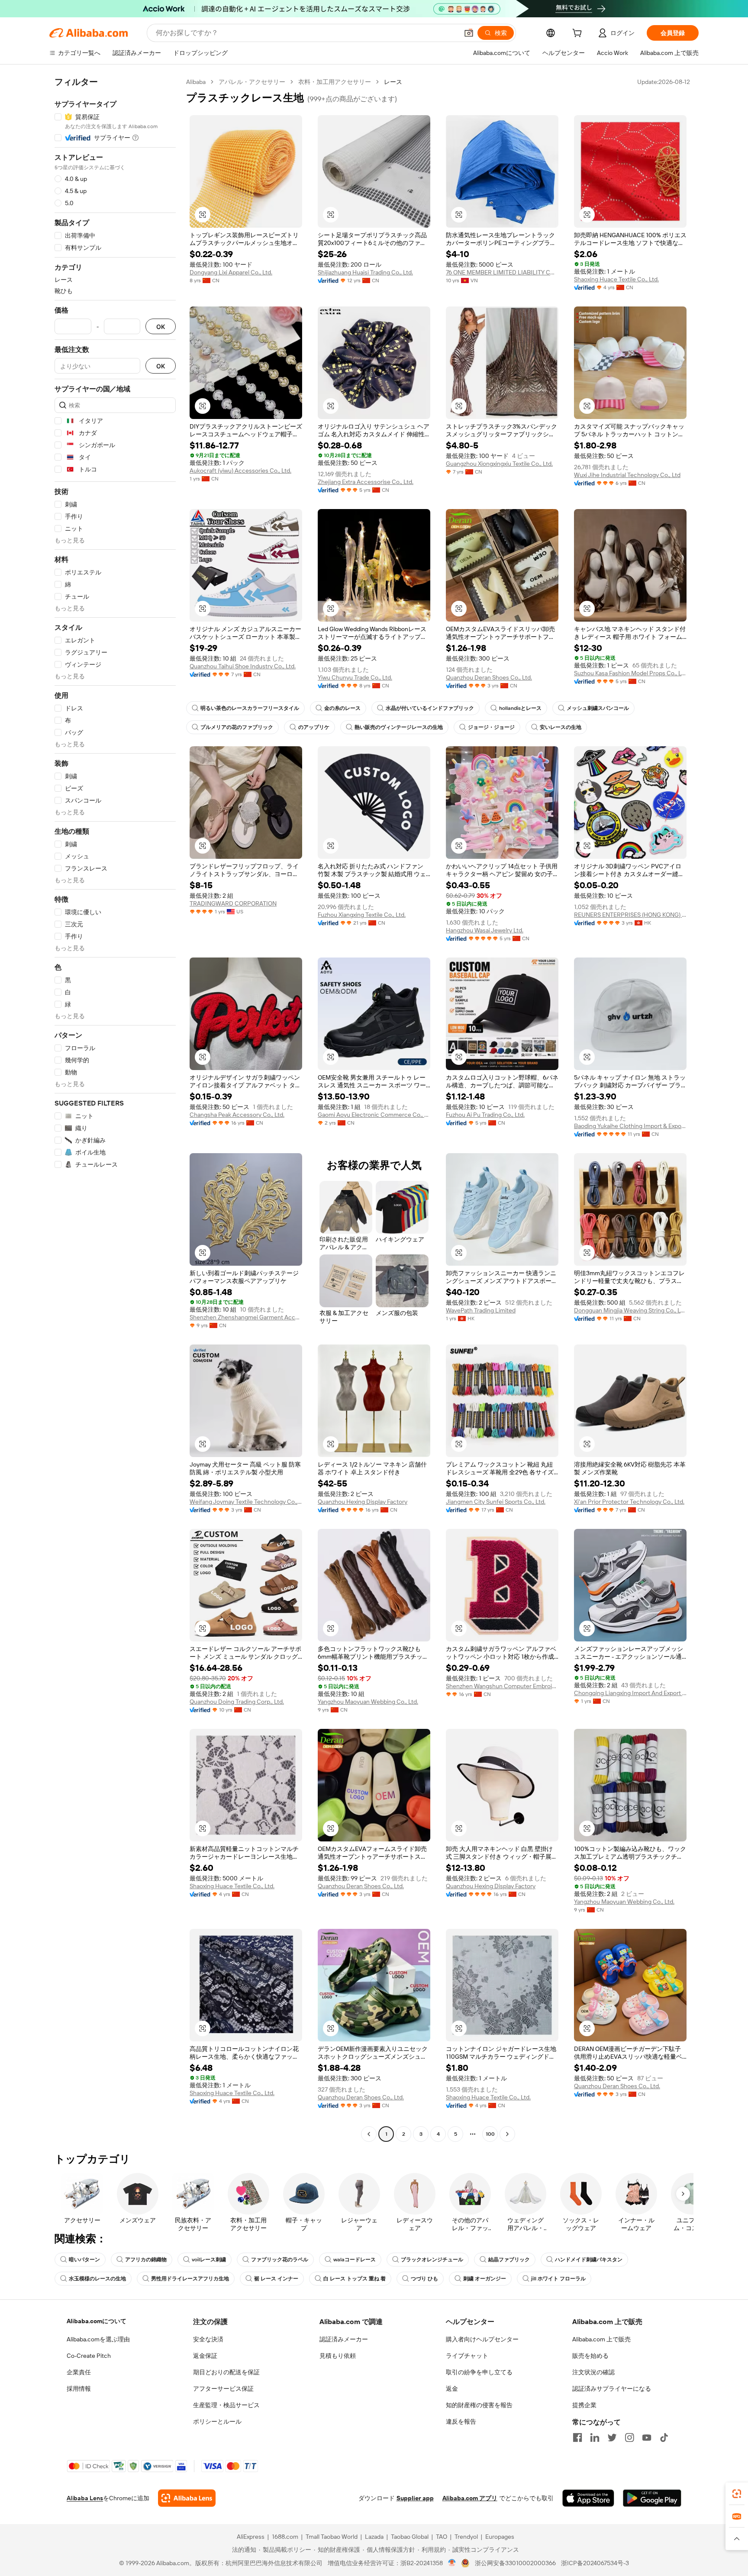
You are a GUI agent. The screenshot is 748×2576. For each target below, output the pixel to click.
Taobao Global (410, 2537)
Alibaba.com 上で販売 (601, 2339)
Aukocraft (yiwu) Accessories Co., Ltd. (240, 471)
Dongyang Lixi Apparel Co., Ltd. (231, 272)
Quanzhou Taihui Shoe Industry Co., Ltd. (243, 666)
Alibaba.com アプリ (470, 2498)
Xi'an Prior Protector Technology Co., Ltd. (629, 1502)
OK (161, 327)
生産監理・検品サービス (226, 2405)
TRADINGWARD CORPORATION (233, 903)
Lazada (374, 2537)
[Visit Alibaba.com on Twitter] (612, 2437)
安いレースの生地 (561, 727)
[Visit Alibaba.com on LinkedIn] (595, 2437)
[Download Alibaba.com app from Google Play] (652, 2498)
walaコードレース (355, 2260)
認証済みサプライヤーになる (612, 2389)
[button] (469, 33)
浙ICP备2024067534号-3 (595, 2563)
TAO (442, 2537)
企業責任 (79, 2372)
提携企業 (584, 2405)
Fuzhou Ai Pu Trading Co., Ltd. (485, 1115)
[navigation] (115, 1109)
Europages (500, 2537)
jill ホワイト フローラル (558, 2279)
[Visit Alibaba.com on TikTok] (664, 2437)
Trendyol (466, 2537)
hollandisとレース (520, 708)
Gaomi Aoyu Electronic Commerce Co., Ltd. (374, 1115)
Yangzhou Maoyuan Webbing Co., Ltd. (368, 1702)
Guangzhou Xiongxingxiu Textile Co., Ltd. (499, 464)
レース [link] (393, 82)
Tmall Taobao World (332, 2537)
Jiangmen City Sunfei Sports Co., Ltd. (496, 1502)
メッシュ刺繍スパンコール (598, 708)
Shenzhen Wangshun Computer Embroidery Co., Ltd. (502, 1686)
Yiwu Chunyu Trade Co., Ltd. (355, 677)
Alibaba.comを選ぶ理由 (98, 2339)
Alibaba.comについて (97, 2321)
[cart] (579, 34)
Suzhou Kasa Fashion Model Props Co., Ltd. (630, 673)
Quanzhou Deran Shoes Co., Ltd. (489, 677)
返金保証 (205, 2356)
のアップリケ (314, 727)
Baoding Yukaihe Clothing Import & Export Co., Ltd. (630, 1126)
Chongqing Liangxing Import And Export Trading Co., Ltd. (630, 1693)
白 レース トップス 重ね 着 (355, 2279)
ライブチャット (467, 2356)
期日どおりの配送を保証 (226, 2372)
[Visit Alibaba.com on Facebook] (577, 2437)
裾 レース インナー (276, 2279)
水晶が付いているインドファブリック (430, 708)
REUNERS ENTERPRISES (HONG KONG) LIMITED (630, 915)
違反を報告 (461, 2421)
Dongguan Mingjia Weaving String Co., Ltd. (630, 1310)
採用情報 (79, 2389)
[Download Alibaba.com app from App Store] (588, 2498)
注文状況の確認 (593, 2372)
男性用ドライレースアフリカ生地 (190, 2279)
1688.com (285, 2537)
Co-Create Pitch (89, 2356)
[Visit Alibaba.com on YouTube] (647, 2437)
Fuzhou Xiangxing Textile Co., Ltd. (362, 915)
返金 (452, 2389)
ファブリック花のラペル (280, 2260)
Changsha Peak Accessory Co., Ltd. (237, 1115)
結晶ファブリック (509, 2260)
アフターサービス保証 (223, 2389)
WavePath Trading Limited (481, 1310)
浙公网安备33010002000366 (515, 2563)
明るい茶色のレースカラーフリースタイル (250, 708)
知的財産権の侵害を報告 (479, 2405)
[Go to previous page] (369, 2134)
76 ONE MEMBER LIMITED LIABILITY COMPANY (502, 272)
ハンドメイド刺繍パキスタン (589, 2260)
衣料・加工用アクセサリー (335, 82)
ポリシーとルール (217, 2421)
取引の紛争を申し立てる (479, 2372)
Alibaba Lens (85, 2498)
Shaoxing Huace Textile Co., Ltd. (616, 279)
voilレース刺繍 (209, 2260)
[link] (737, 2494)
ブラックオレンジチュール (432, 2260)
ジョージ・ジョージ (491, 727)
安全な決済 (208, 2339)
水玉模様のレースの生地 (97, 2279)
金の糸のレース (342, 708)
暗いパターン (84, 2260)
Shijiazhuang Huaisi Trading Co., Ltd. (365, 272)
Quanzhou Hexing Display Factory (363, 1502)
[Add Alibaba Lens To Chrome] (187, 2498)
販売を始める (590, 2356)
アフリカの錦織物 (146, 2260)
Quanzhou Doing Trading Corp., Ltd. (237, 1702)
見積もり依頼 (338, 2356)
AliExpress (251, 2537)
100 (490, 2134)
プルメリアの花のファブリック (237, 727)
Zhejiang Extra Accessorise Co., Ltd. (366, 482)
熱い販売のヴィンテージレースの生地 (399, 727)
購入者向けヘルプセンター (482, 2339)
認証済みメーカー (344, 2339)
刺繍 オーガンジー (485, 2279)
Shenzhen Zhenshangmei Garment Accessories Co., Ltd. (246, 1317)
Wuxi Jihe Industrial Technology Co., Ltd (627, 475)
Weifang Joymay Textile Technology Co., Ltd (246, 1502)
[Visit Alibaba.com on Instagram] (629, 2437)
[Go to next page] (507, 2134)
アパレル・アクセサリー (252, 82)
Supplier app (415, 2498)
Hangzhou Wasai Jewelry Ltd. (485, 930)
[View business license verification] (452, 2563)
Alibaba (196, 82)
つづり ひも (424, 2279)
